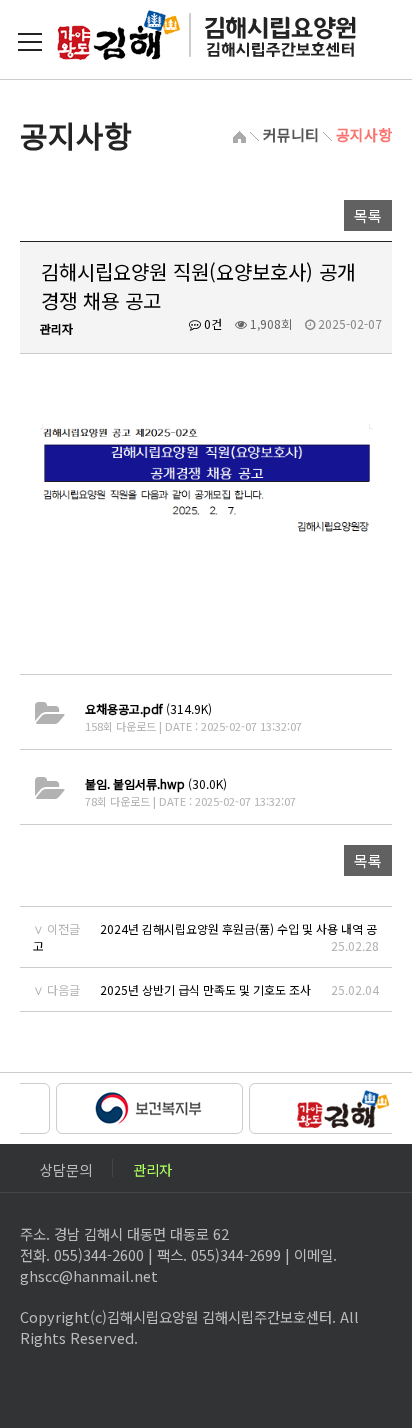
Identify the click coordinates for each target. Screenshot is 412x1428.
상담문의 (66, 1167)
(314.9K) (148, 708)
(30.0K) (156, 783)
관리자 (152, 1167)
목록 (368, 215)
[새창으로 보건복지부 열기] (143, 1106)
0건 (211, 323)
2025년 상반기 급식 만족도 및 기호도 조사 (205, 989)
